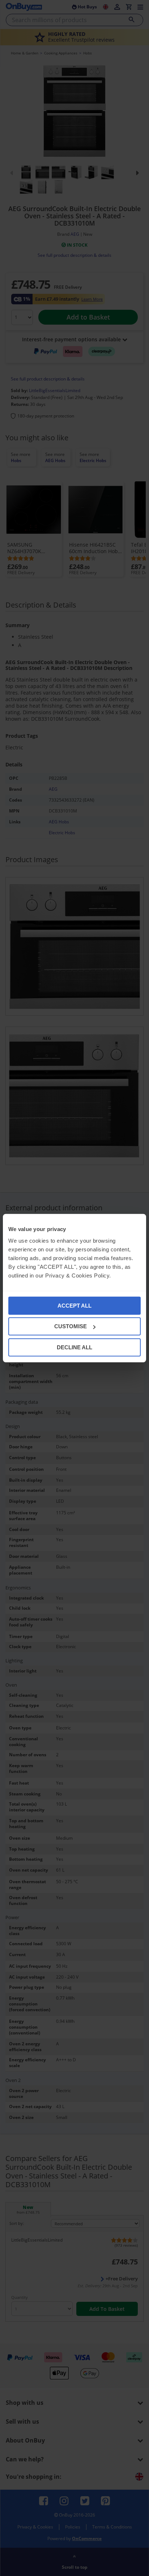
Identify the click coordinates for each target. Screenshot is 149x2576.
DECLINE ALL (74, 1347)
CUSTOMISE (71, 1326)
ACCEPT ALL (74, 1305)
